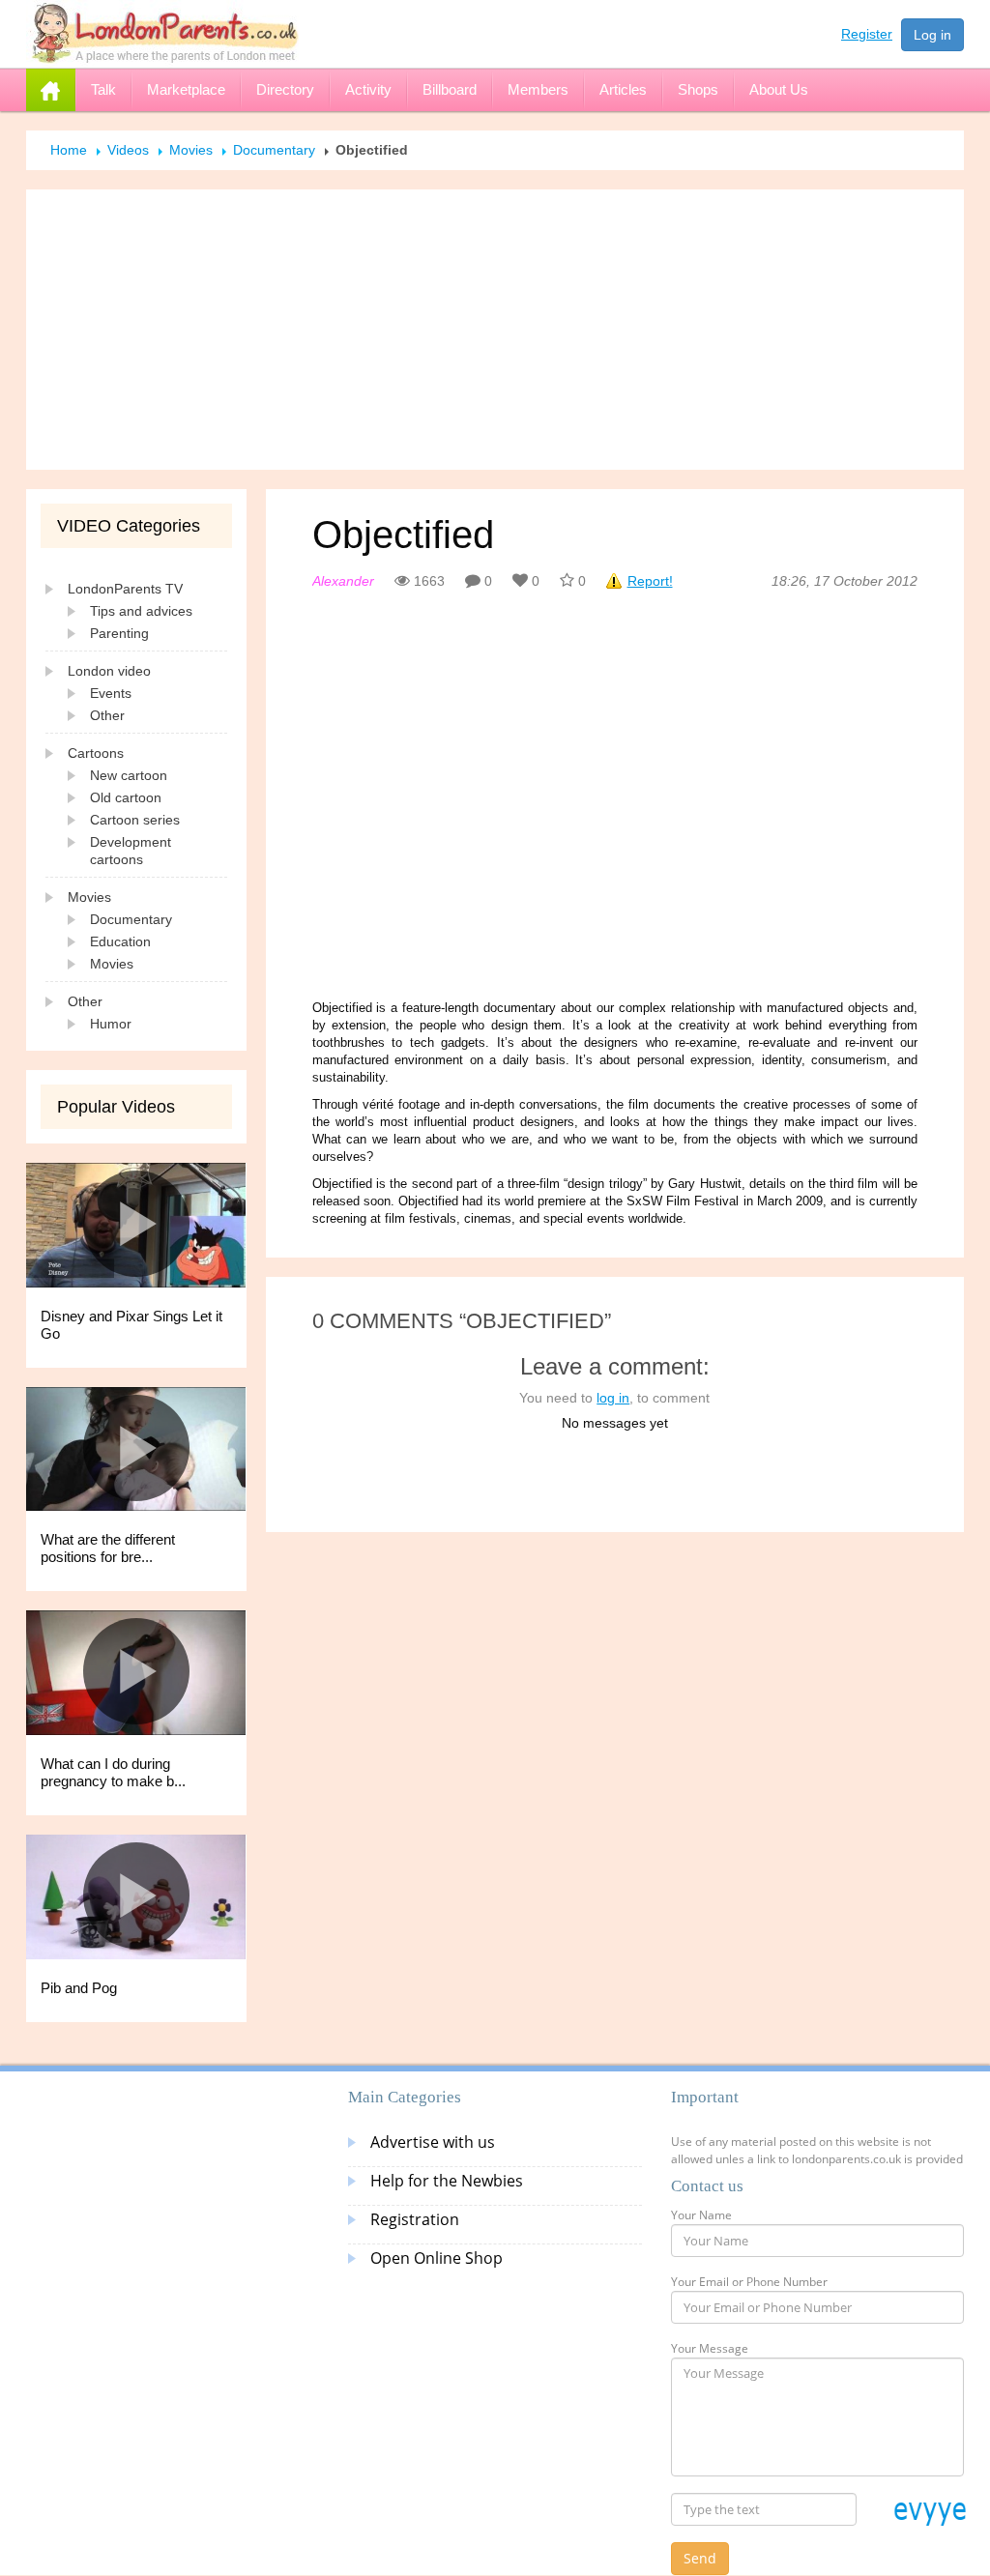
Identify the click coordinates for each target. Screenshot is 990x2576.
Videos (128, 150)
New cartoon (129, 775)
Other (107, 715)
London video (109, 671)
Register (867, 34)
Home (69, 150)
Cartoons (96, 753)
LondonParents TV (125, 589)
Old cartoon (126, 797)
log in (613, 1398)
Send (700, 2558)
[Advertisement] (495, 330)
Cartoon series (135, 820)
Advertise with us (433, 2142)
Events (111, 693)
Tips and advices (141, 611)
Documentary (274, 150)
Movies (191, 150)
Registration (415, 2219)
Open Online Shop (437, 2258)
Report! (650, 581)
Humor (111, 1024)
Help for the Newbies (447, 2181)
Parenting (119, 633)
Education (120, 941)
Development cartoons (131, 851)
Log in (932, 35)
